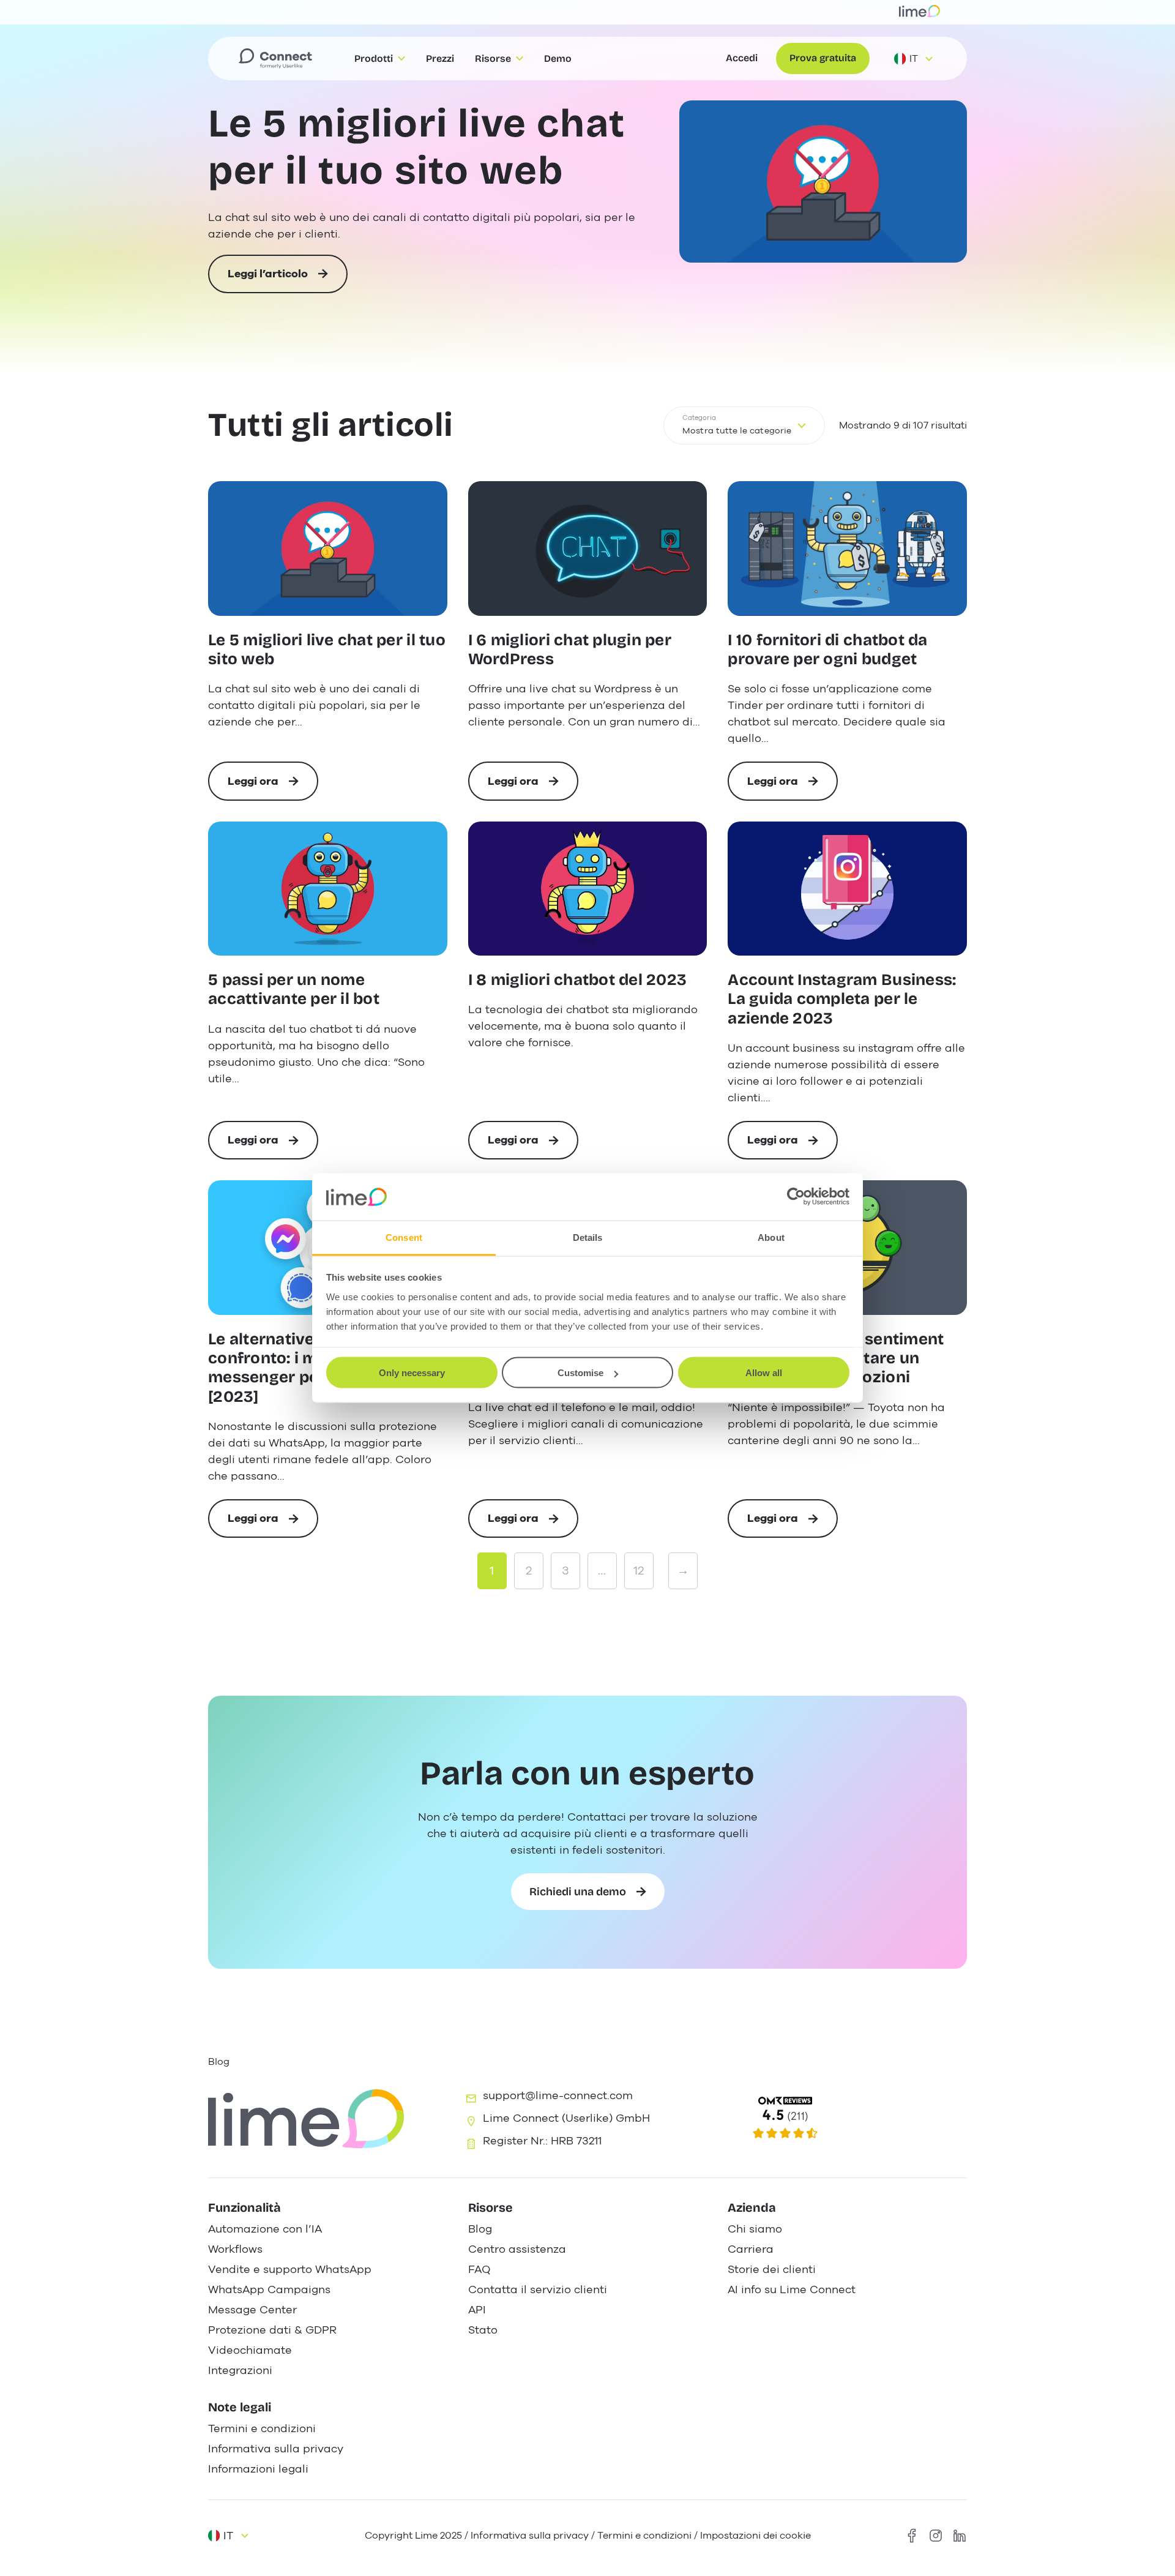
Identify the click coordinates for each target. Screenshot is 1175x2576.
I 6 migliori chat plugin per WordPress (570, 650)
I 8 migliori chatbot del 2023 (578, 980)
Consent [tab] (404, 1237)
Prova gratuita (823, 58)
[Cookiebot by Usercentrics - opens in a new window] (796, 1197)
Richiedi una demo (578, 1892)
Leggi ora (266, 787)
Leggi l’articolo (268, 280)
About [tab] (771, 1237)
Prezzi (440, 58)
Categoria (699, 418)
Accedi (742, 58)
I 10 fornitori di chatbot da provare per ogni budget (827, 650)
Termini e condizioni (644, 2536)
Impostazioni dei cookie (755, 2536)
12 (639, 1571)
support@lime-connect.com (558, 2095)
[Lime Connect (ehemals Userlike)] (845, 2118)
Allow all (764, 1373)
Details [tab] (588, 1237)
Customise (580, 1373)
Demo (558, 58)
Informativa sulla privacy (530, 2536)
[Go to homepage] (275, 59)
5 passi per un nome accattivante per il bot (294, 989)
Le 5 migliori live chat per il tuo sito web (417, 147)
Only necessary (412, 1373)
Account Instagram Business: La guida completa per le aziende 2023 (842, 999)
